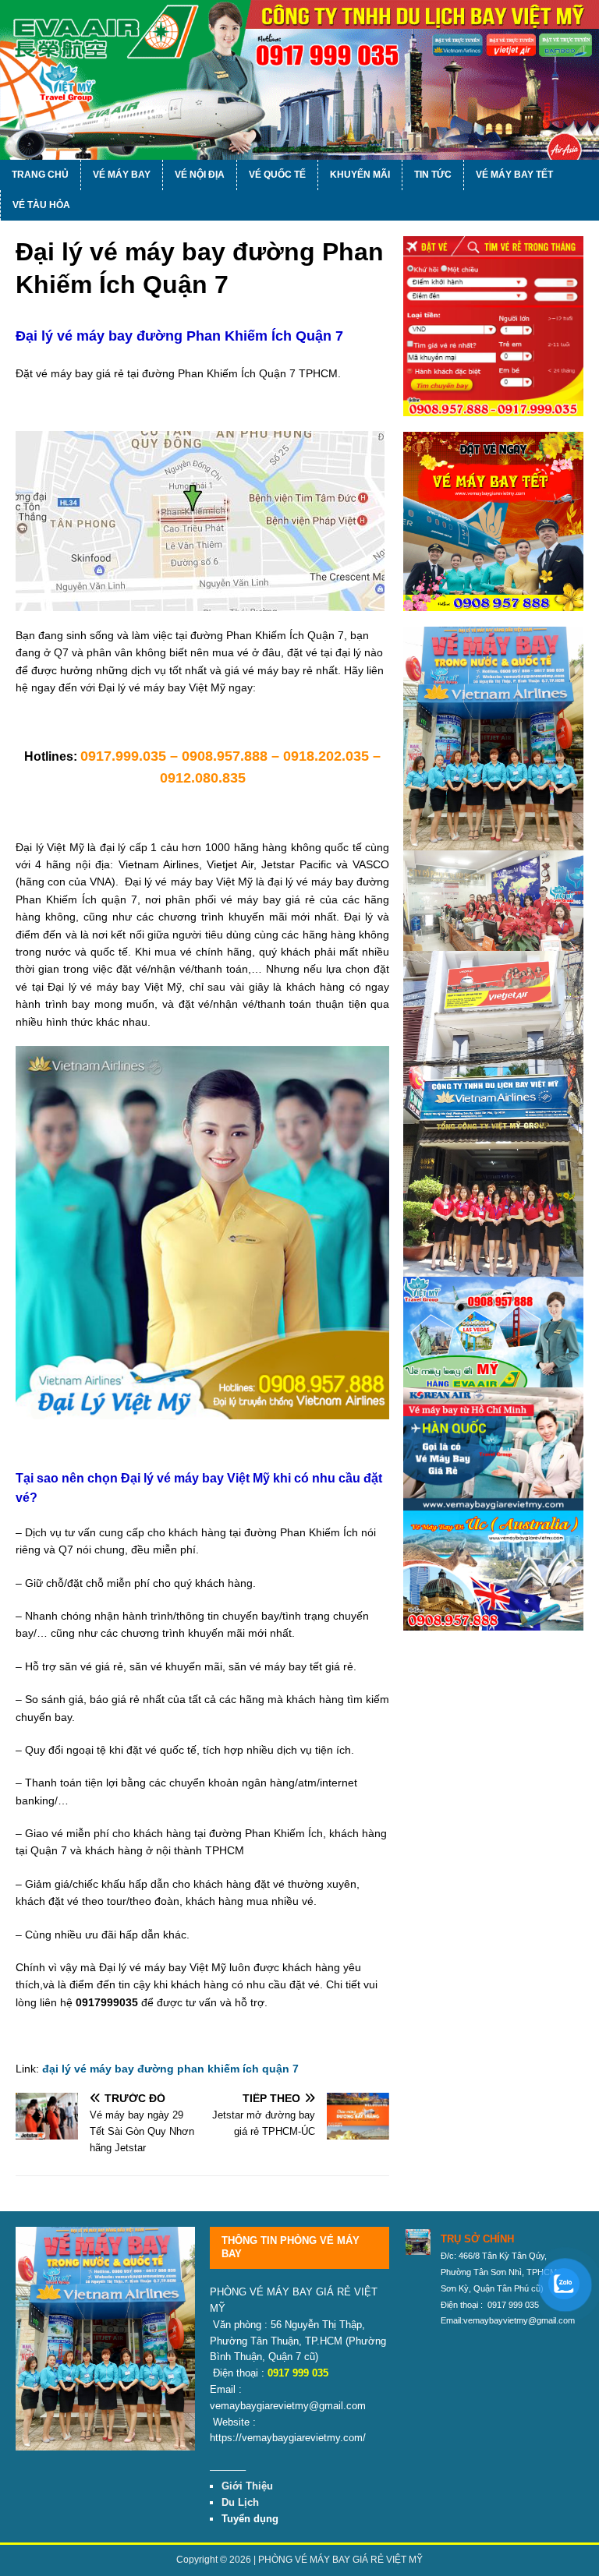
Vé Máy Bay (122, 175)
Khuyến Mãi (360, 175)
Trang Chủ (40, 175)
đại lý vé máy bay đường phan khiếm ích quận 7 (170, 2069)
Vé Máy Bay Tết (514, 175)
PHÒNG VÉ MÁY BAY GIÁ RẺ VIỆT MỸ (340, 2560)
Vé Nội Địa (200, 175)
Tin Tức (433, 175)
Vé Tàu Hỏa (41, 205)
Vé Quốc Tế (277, 175)
